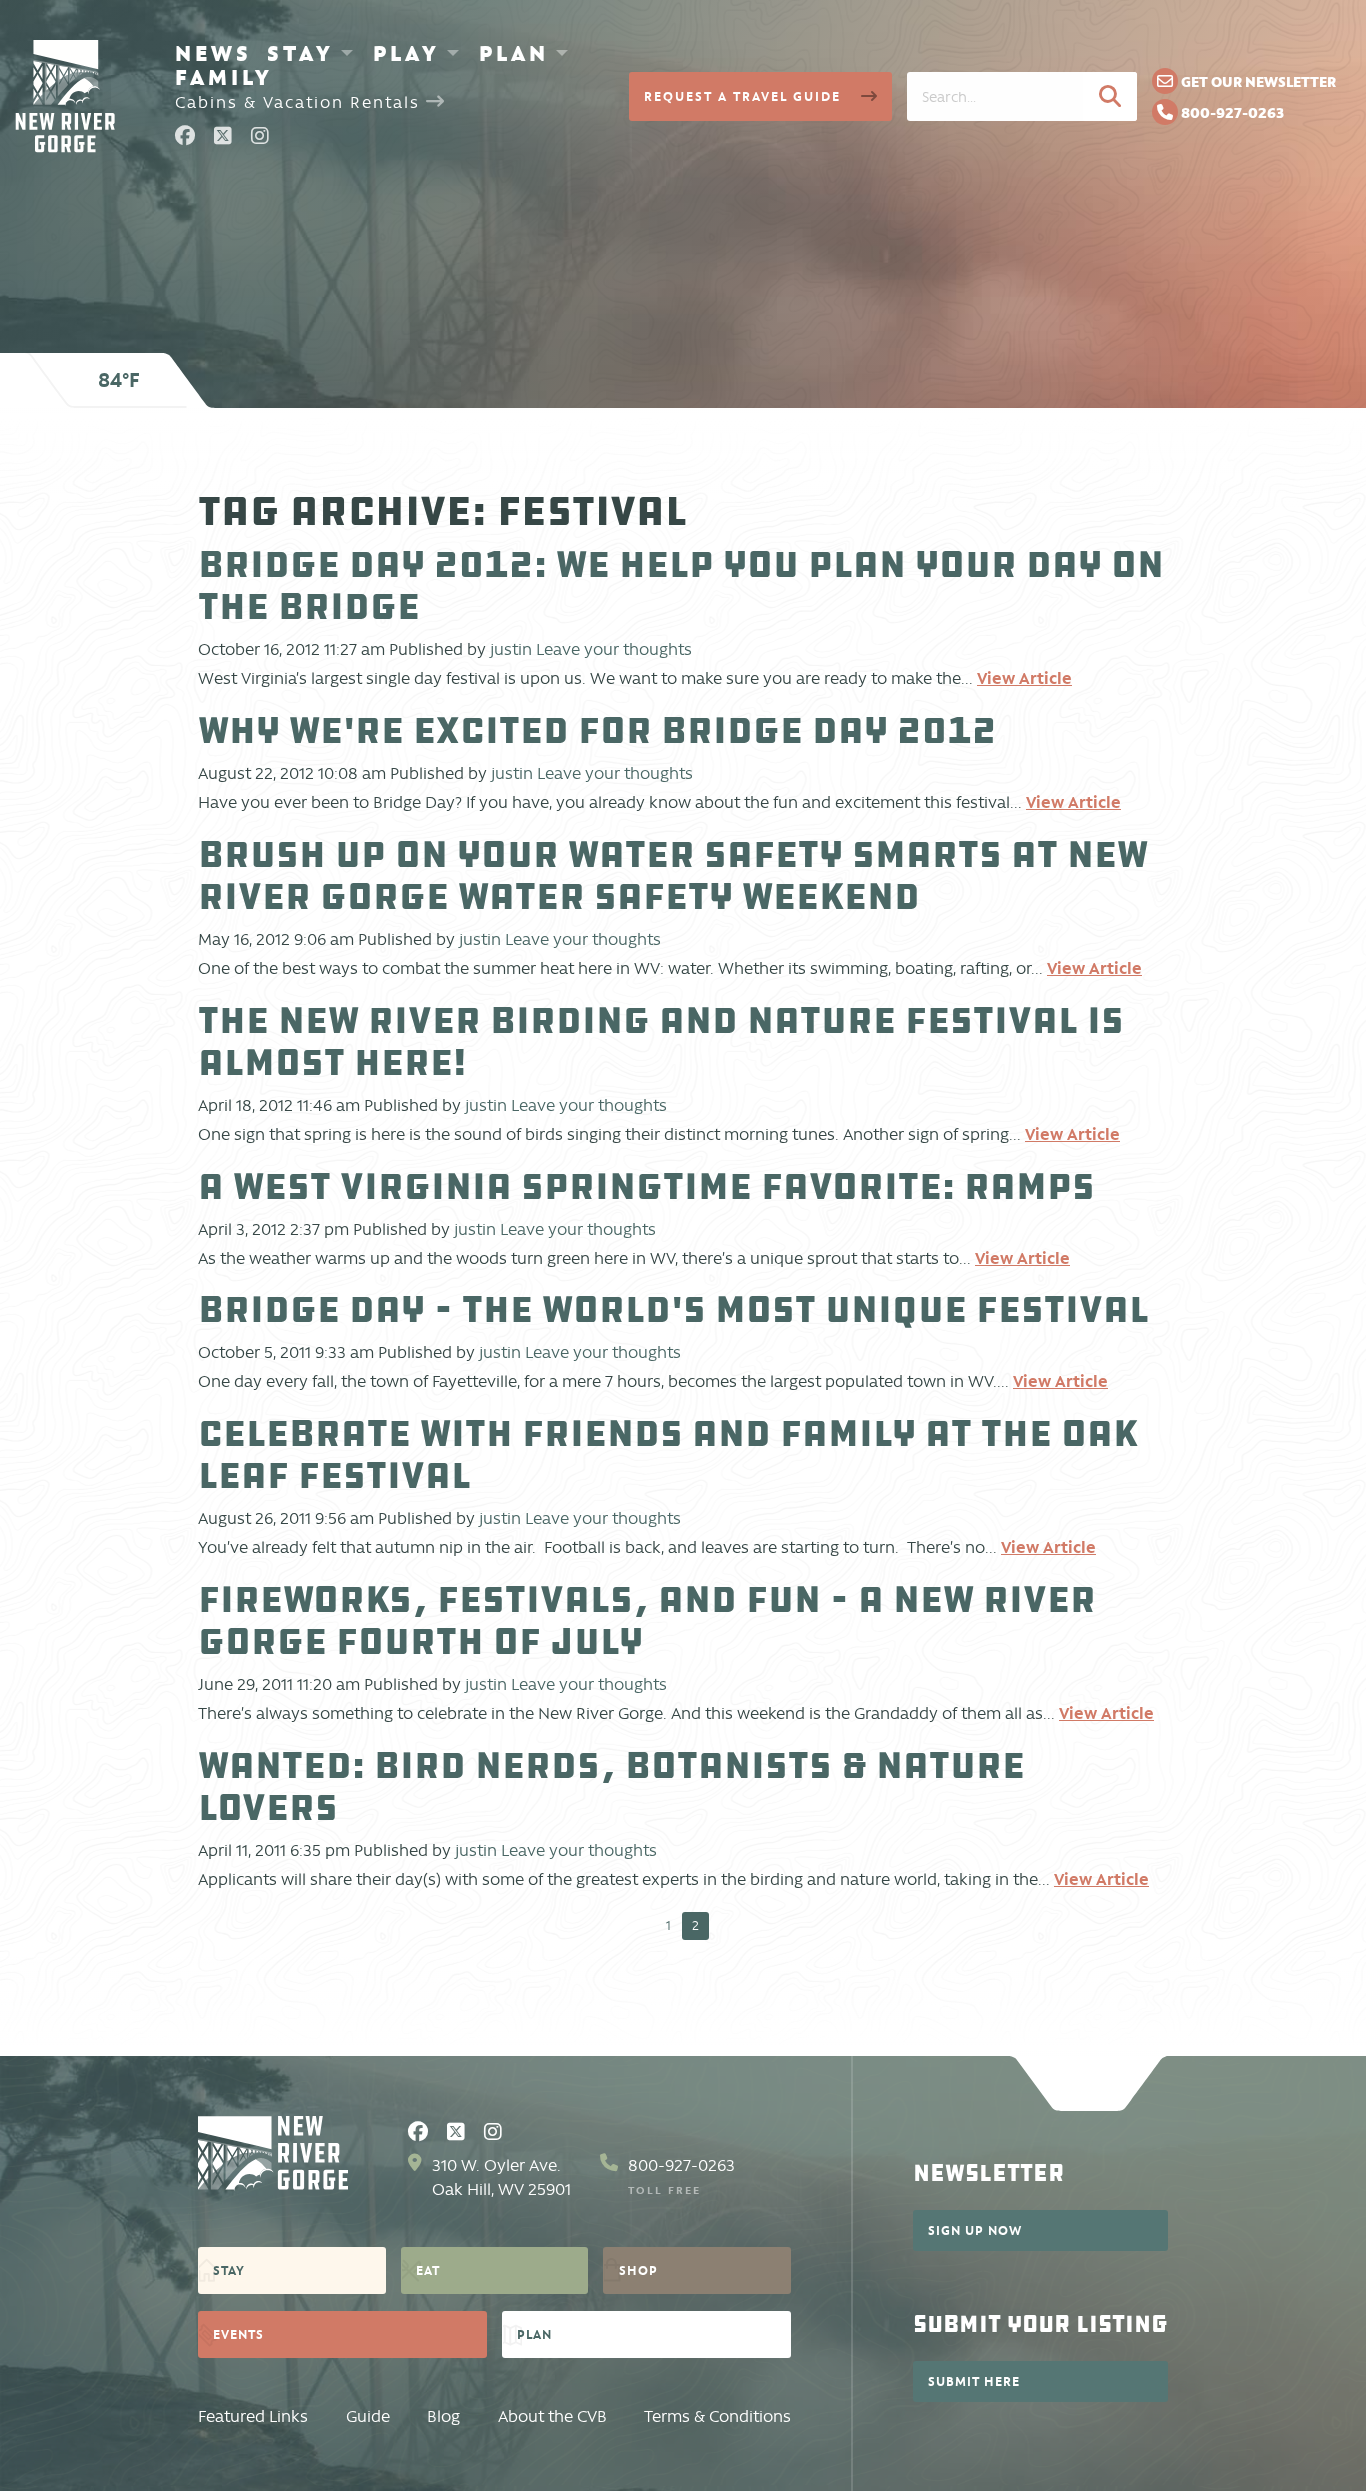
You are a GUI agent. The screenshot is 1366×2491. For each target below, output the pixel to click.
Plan (514, 53)
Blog (443, 2416)
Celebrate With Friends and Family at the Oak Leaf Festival (668, 1454)
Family (224, 77)
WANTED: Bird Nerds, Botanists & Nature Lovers (611, 1786)
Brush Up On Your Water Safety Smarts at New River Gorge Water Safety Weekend (673, 875)
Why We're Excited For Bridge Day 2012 (597, 730)
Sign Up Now (975, 2230)
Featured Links (253, 2416)
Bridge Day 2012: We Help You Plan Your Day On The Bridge (681, 585)
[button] (1110, 96)
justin (511, 649)
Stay (300, 53)
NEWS (213, 53)
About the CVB (552, 2416)
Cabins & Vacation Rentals (300, 102)
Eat (428, 2270)
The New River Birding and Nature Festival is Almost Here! (661, 1041)
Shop (638, 2270)
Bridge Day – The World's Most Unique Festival (673, 1309)
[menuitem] (213, 53)
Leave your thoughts (614, 649)
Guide (368, 2416)
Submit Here (974, 2381)
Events (238, 2334)
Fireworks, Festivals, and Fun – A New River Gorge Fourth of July (647, 1620)
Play (406, 53)
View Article (1024, 678)
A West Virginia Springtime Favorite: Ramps (646, 1186)
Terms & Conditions (717, 2416)
